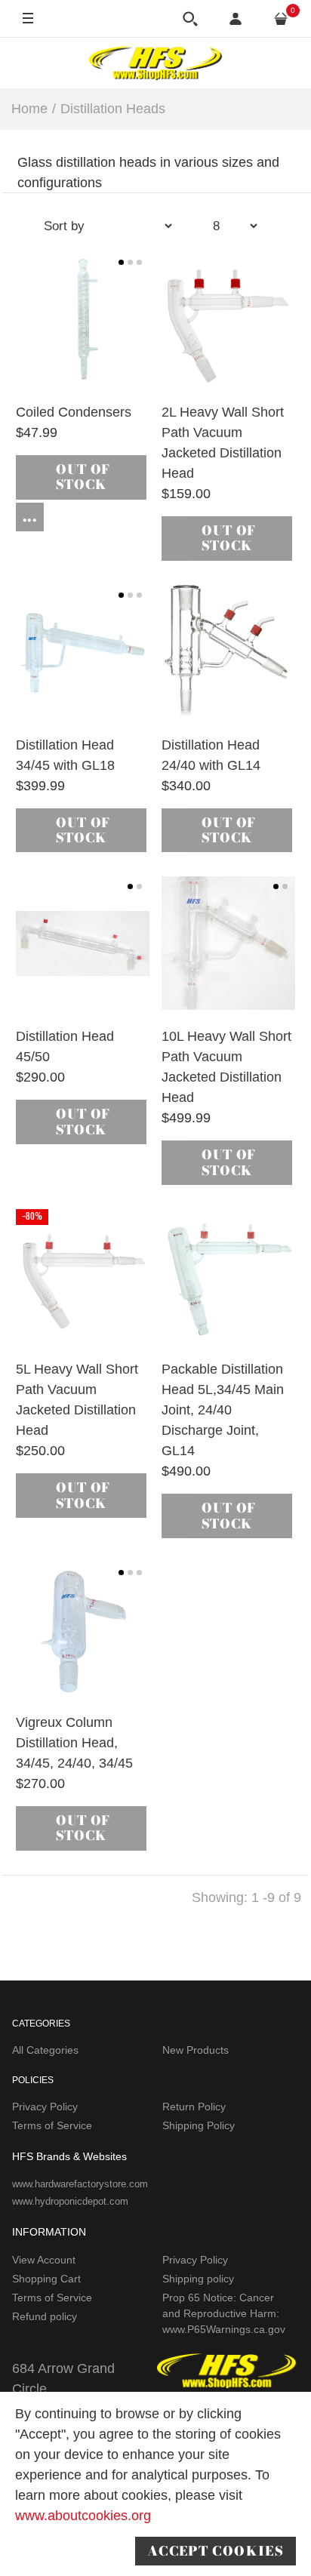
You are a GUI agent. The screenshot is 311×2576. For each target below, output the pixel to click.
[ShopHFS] (155, 63)
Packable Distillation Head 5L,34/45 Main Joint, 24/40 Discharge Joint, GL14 (223, 1410)
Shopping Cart (46, 2279)
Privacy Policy (45, 2107)
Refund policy (45, 2316)
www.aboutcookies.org (83, 2516)
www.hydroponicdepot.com (70, 2201)
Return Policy (194, 2107)
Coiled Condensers (74, 412)
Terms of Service (52, 2125)
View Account (44, 2260)
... (30, 517)
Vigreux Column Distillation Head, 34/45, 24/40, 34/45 (74, 1743)
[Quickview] (80, 359)
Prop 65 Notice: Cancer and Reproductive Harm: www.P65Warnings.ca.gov (224, 2313)
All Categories (45, 2050)
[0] (281, 19)
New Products (196, 2050)
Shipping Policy (199, 2125)
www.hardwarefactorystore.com (80, 2184)
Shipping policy (198, 2279)
